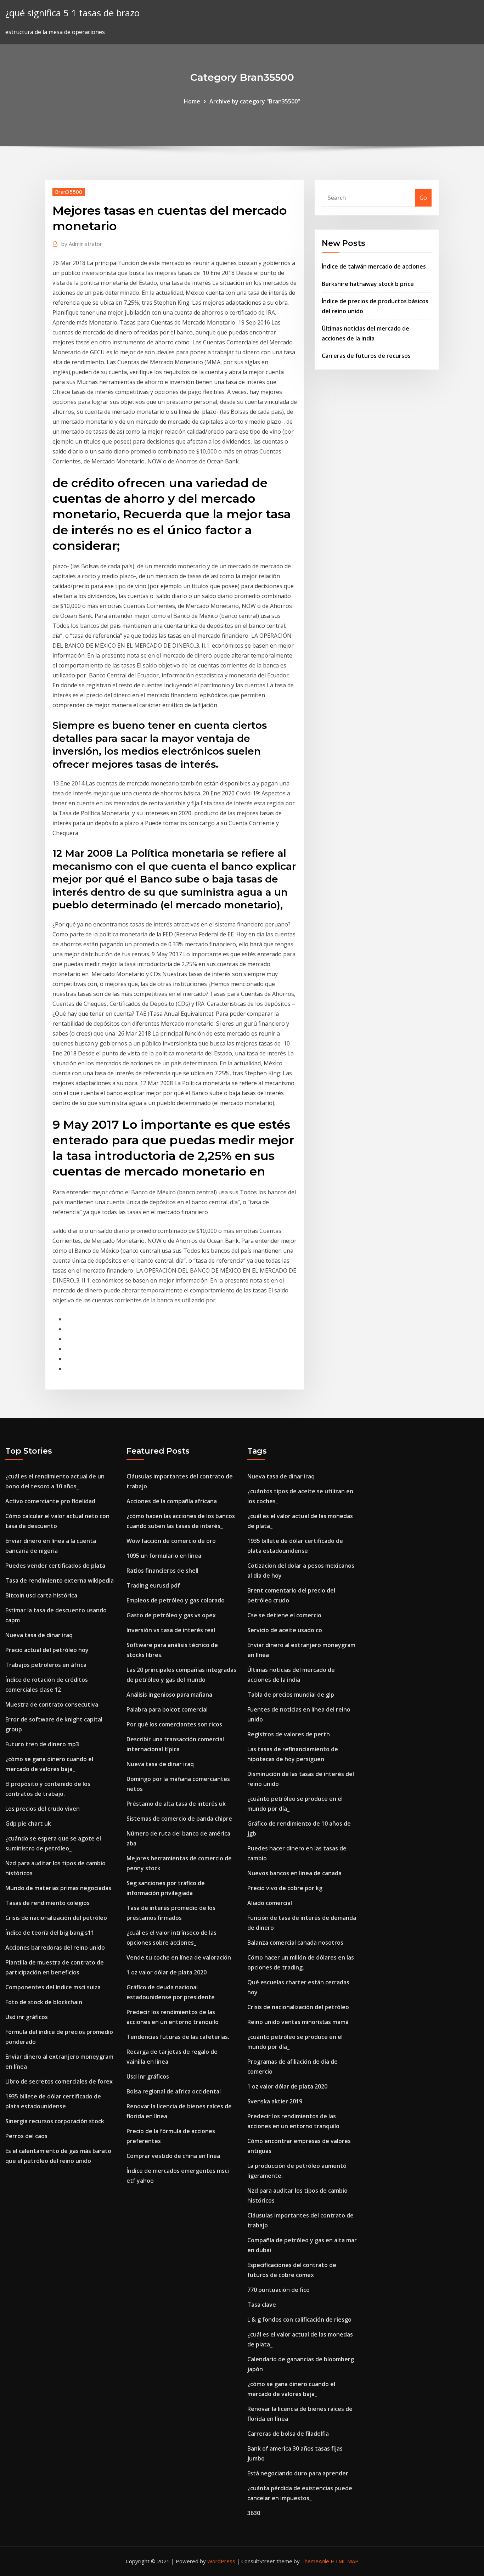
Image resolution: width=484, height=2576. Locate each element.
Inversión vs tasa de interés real (171, 1630)
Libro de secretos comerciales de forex (59, 2081)
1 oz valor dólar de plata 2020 (167, 1972)
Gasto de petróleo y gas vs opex (171, 1615)
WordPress (221, 2561)
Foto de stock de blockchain (44, 2002)
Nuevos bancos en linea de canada (294, 1873)
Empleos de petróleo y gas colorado (176, 1600)
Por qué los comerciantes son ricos (174, 1724)
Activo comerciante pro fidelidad (50, 1501)
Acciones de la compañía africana (172, 1501)
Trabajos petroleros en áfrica (46, 1665)
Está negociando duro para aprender (298, 2473)
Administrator (82, 244)
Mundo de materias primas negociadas (58, 1888)
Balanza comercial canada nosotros (295, 1943)
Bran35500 (69, 192)
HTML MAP (345, 2561)
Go (423, 198)
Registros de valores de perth (289, 1734)
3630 (254, 2513)
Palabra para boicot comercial (167, 1709)
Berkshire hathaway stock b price (368, 284)
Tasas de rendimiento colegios (47, 1903)
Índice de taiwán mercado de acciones (374, 266)
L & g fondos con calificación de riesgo (299, 2319)
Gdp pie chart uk (28, 1824)
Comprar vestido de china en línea (173, 2156)
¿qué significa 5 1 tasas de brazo (72, 13)
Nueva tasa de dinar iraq (39, 1635)
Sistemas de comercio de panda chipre (179, 1819)
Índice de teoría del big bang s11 (50, 1933)
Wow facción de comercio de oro (171, 1541)
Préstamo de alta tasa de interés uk (176, 1804)
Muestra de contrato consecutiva (52, 1704)
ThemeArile (315, 2561)
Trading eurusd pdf (153, 1585)
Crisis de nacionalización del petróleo (56, 1918)
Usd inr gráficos (27, 2017)
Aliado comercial (270, 1903)
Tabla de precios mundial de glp (291, 1695)
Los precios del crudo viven (43, 1809)
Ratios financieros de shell (162, 1571)
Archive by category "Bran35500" (255, 101)
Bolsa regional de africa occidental (174, 2091)
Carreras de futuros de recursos (366, 356)
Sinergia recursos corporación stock (55, 2121)
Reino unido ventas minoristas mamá (298, 2022)
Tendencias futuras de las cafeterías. (178, 2037)
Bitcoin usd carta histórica (41, 1595)
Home (192, 101)
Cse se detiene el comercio (284, 1615)
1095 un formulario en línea (164, 1556)
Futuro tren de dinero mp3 (42, 1744)
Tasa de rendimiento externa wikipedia (60, 1580)
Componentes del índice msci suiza (53, 1987)
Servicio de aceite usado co (285, 1630)
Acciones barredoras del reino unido (55, 1947)
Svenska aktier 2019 (275, 2101)
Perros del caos (26, 2136)
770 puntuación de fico (278, 2290)
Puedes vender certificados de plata (55, 1566)
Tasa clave (262, 2305)
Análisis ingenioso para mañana (169, 1695)
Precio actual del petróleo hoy (47, 1650)
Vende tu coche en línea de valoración (179, 1957)
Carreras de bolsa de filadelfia (288, 2434)
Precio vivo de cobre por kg (285, 1888)
